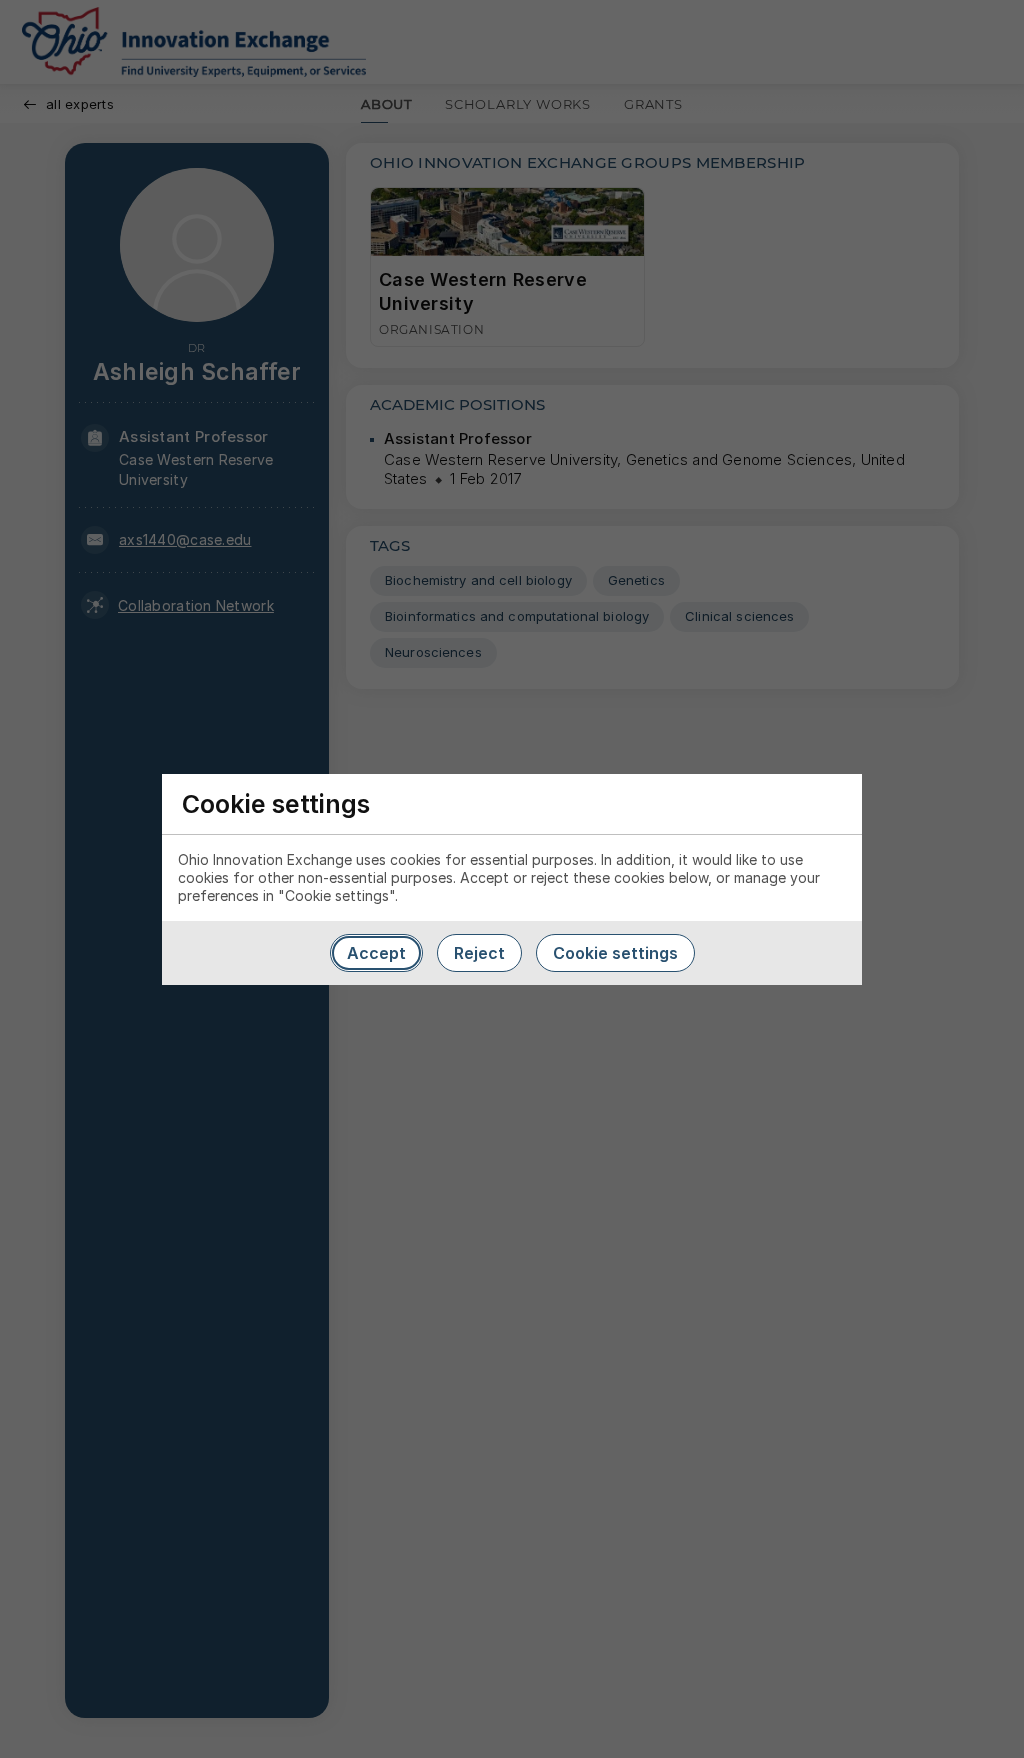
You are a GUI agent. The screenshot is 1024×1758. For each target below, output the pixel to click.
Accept (376, 953)
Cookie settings (615, 953)
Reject (479, 953)
